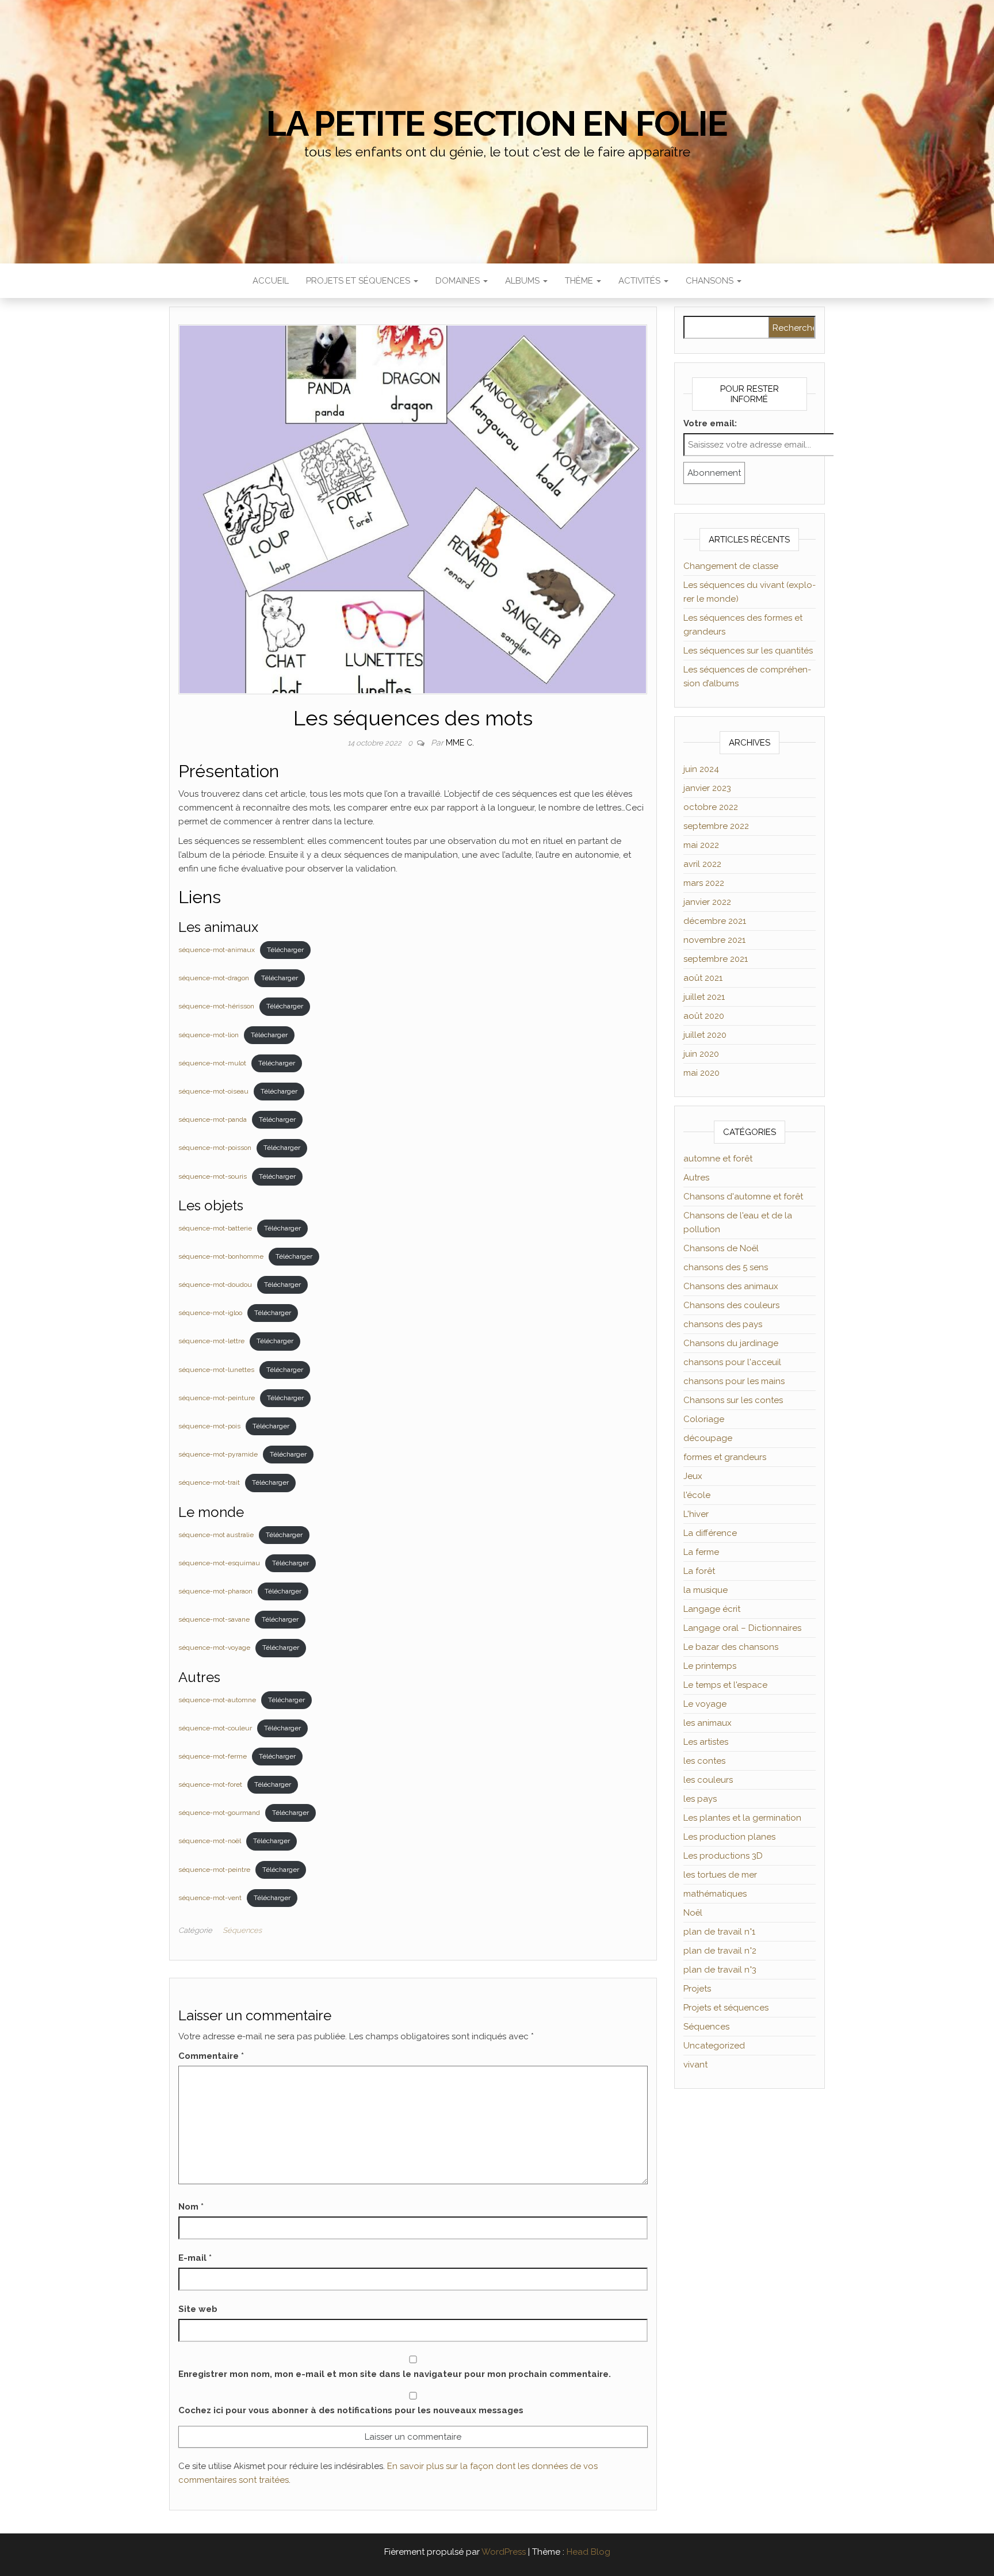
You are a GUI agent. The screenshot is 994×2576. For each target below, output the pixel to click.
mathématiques (715, 1894)
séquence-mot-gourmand (219, 1813)
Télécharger (285, 950)
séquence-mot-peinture (217, 1398)
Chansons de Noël (721, 1248)
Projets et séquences (359, 281)
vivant (695, 2065)
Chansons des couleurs (731, 1305)
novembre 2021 (714, 940)
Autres (696, 1178)
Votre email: (710, 423)
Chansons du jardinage (731, 1343)
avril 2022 (702, 864)
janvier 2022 (707, 902)
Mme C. (460, 743)
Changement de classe (731, 566)
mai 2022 (701, 845)
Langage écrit (712, 1609)
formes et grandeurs (725, 1457)
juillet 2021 (704, 997)
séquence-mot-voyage (214, 1648)
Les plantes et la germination (742, 1818)
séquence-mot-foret (210, 1784)
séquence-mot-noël (210, 1841)
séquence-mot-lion (209, 1035)
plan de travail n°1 (719, 1932)
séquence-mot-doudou (215, 1285)
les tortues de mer (720, 1875)
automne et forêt (718, 1159)
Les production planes (729, 1837)
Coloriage (704, 1419)
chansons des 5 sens (726, 1267)
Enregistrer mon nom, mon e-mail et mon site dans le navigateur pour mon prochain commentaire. (395, 2374)
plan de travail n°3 (720, 1970)
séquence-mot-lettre (211, 1341)
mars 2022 (704, 883)
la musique (706, 1590)
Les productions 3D (723, 1856)
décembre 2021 (715, 921)
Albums (523, 281)
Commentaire (211, 2056)
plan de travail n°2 (720, 1951)
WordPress (504, 2552)
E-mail (195, 2258)
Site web (198, 2309)
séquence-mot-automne (217, 1700)
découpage (708, 1438)
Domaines (459, 281)
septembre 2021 (716, 959)
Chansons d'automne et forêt (743, 1197)
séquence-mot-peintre (214, 1870)
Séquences (242, 1930)
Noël (693, 1913)
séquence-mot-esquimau (219, 1563)
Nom (191, 2207)
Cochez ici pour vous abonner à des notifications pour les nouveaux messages (351, 2410)
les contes (704, 1761)
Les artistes (706, 1742)
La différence (710, 1533)
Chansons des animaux (731, 1286)
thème (580, 281)
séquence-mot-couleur (215, 1728)
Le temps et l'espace (725, 1685)
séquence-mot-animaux (217, 950)
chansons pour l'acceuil (732, 1362)
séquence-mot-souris (213, 1176)
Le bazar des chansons (731, 1647)
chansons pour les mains (734, 1381)
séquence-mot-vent (210, 1898)
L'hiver (696, 1514)
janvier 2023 (707, 788)
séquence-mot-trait (209, 1482)
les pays (700, 1799)
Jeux (693, 1476)
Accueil (271, 281)
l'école (697, 1495)
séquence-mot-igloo (210, 1313)
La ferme (701, 1552)
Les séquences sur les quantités (748, 651)
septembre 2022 (716, 826)
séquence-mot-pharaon (215, 1591)
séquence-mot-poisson (215, 1148)
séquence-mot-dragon (214, 978)
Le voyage (705, 1704)
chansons (711, 281)
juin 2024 (701, 769)
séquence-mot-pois (209, 1426)
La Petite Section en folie (497, 124)
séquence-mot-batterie (215, 1228)
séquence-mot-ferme (213, 1756)
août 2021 (703, 978)
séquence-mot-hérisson (216, 1006)
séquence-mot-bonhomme (221, 1256)
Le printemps (710, 1666)
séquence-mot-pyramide (218, 1454)
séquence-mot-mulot (212, 1063)
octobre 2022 (711, 807)
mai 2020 (701, 1073)
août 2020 (704, 1016)
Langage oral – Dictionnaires (742, 1628)
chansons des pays (723, 1324)
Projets (697, 1989)
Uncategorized (714, 2046)
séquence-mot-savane (214, 1619)
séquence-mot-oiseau (213, 1091)
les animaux (708, 1723)
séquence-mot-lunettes (216, 1370)
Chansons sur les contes (733, 1400)
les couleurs (708, 1780)
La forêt (699, 1571)
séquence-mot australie (216, 1535)
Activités (641, 281)
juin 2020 (701, 1054)
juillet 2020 (705, 1035)
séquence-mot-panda (213, 1119)
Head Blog (588, 2552)
